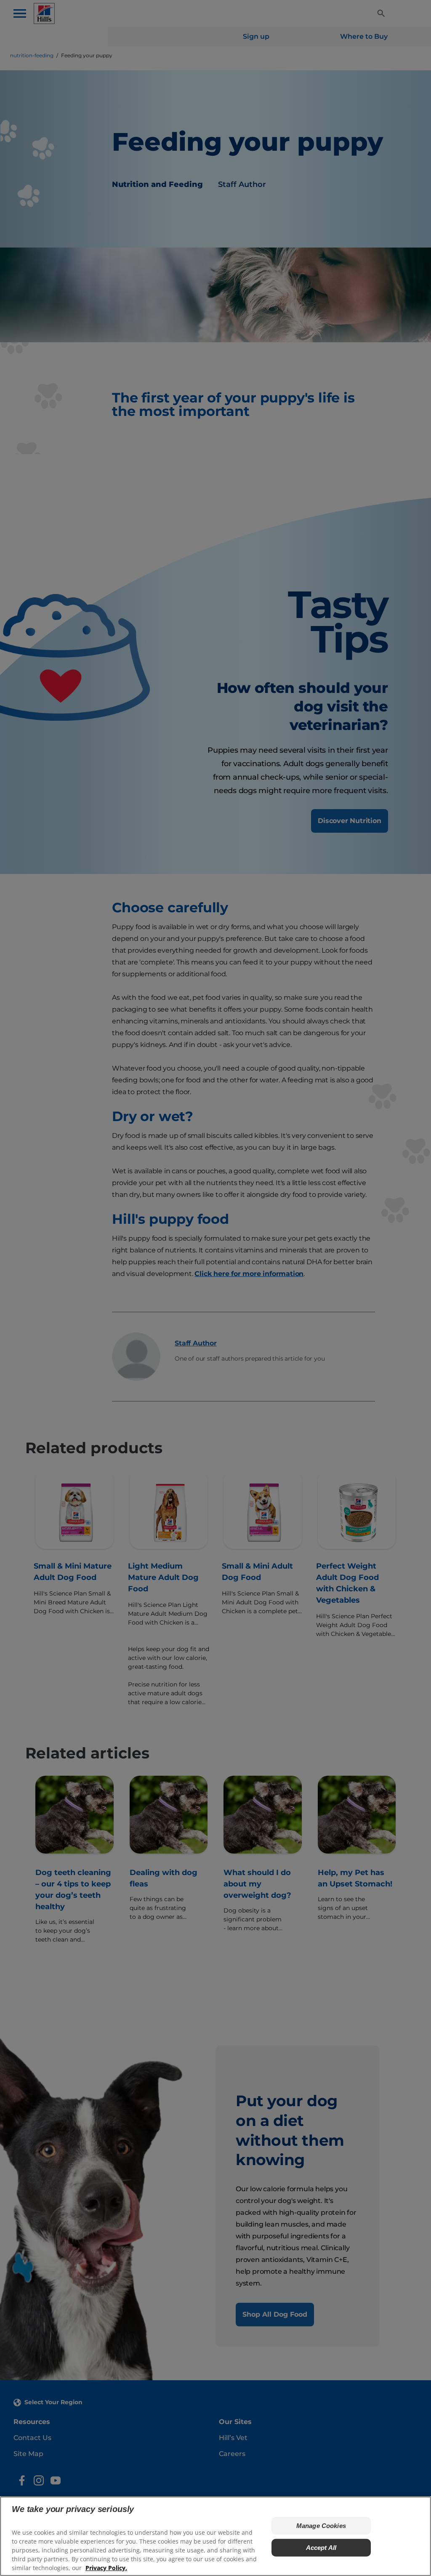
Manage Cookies (321, 2526)
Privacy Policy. (106, 2568)
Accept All (321, 2548)
